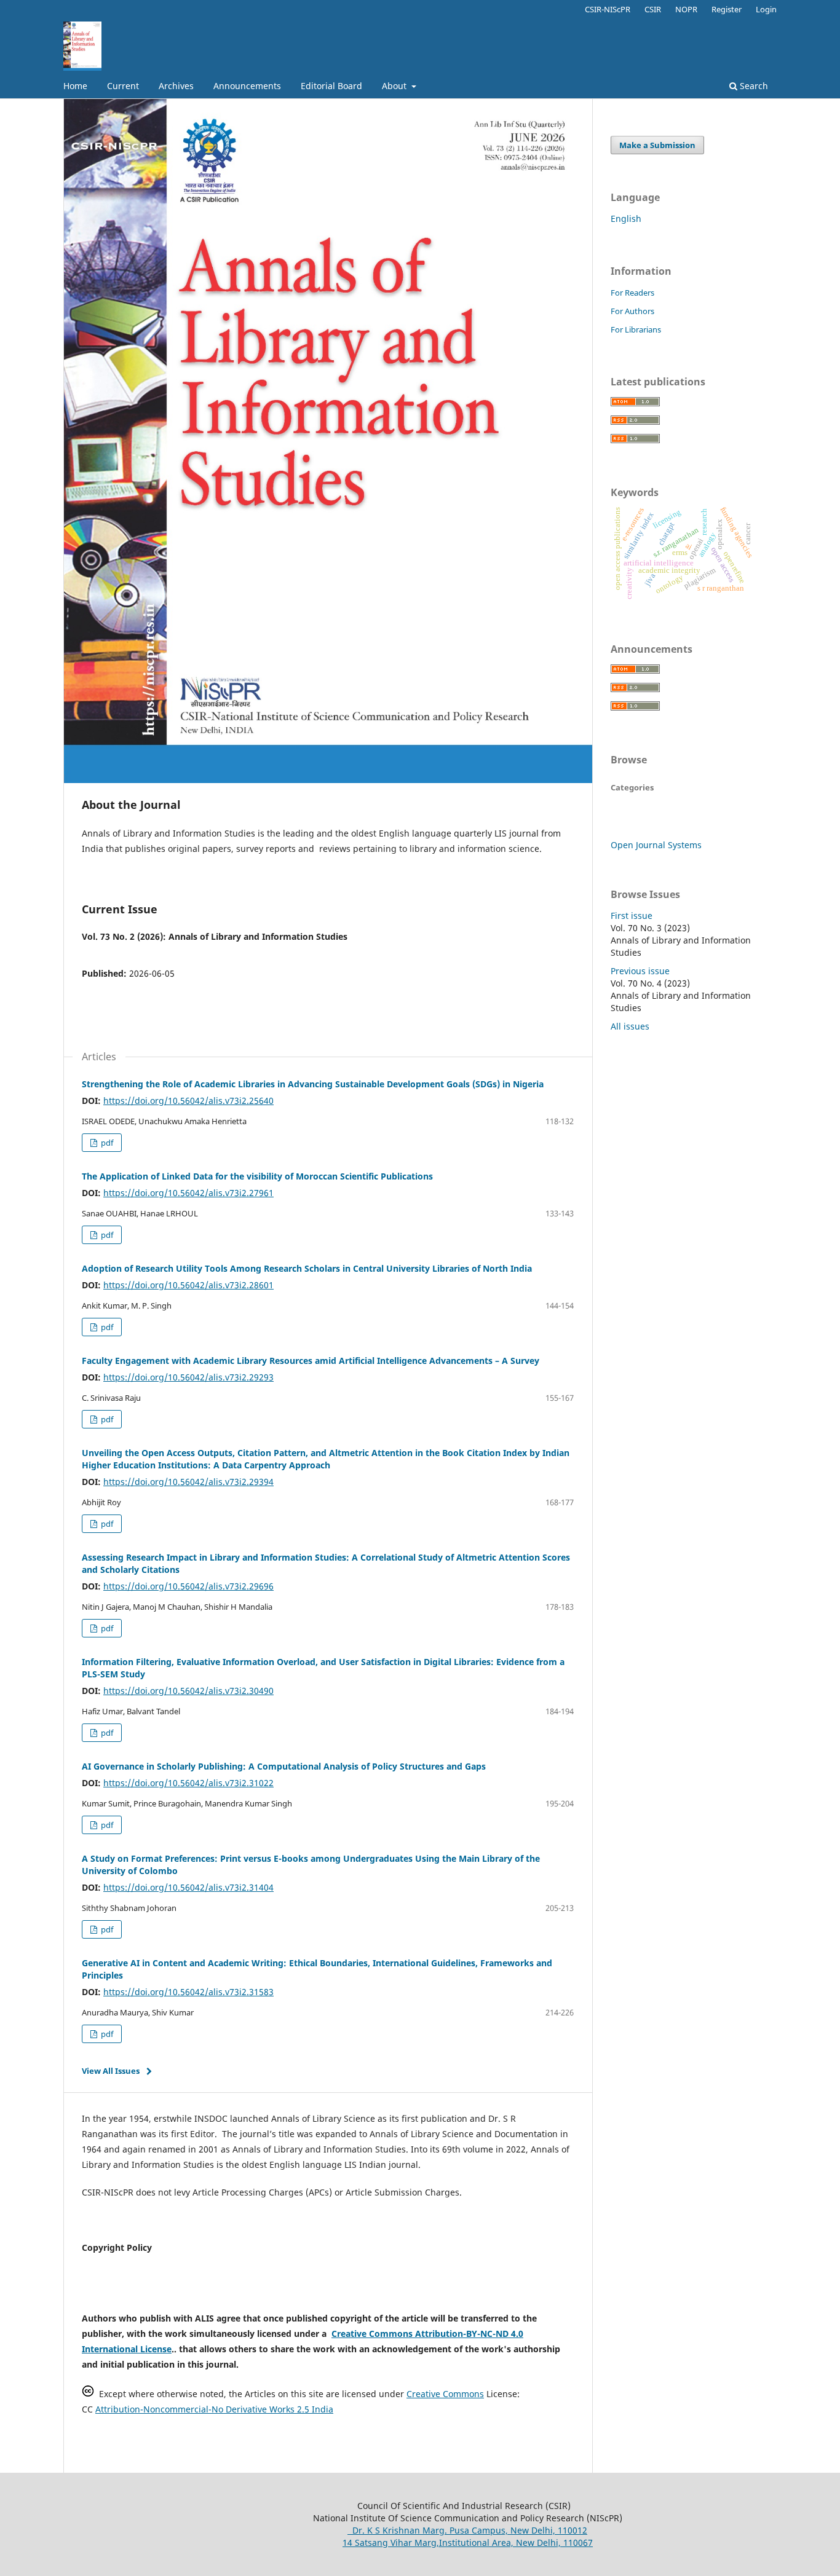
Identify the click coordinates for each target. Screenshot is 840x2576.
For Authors (632, 311)
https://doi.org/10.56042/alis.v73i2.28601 (188, 1285)
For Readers (632, 293)
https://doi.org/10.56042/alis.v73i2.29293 (188, 1377)
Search (753, 86)
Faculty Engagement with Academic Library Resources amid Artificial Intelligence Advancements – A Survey (311, 1361)
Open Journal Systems (656, 845)
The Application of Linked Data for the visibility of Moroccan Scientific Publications (257, 1176)
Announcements (247, 86)
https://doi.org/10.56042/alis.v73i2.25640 (188, 1101)
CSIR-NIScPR (608, 9)
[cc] (88, 2394)
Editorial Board (331, 86)
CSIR (653, 9)
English (626, 219)
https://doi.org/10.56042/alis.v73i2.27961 (188, 1193)
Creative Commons (445, 2394)
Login (766, 9)
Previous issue (640, 971)
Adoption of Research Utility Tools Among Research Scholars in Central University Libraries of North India (307, 1268)
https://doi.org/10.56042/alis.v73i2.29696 (188, 1586)
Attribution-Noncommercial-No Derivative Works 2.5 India (214, 2409)
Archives (176, 86)
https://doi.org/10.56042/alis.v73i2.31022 (188, 1783)
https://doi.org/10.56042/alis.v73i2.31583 (188, 1992)
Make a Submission (657, 145)
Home (75, 86)
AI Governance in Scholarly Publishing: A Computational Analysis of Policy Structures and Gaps (284, 1766)
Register (727, 9)
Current (123, 86)
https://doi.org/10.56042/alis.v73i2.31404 (188, 1887)
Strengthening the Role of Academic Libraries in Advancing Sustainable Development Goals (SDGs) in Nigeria (313, 1084)
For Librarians (636, 329)
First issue (632, 916)
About (395, 86)
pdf (106, 1143)
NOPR (686, 9)
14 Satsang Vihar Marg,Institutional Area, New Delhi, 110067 (468, 2543)
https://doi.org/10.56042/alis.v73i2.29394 (188, 1482)
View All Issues (111, 2071)
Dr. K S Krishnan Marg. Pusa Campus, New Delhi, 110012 (467, 2530)
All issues (630, 1026)
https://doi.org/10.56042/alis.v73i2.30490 (188, 1691)
